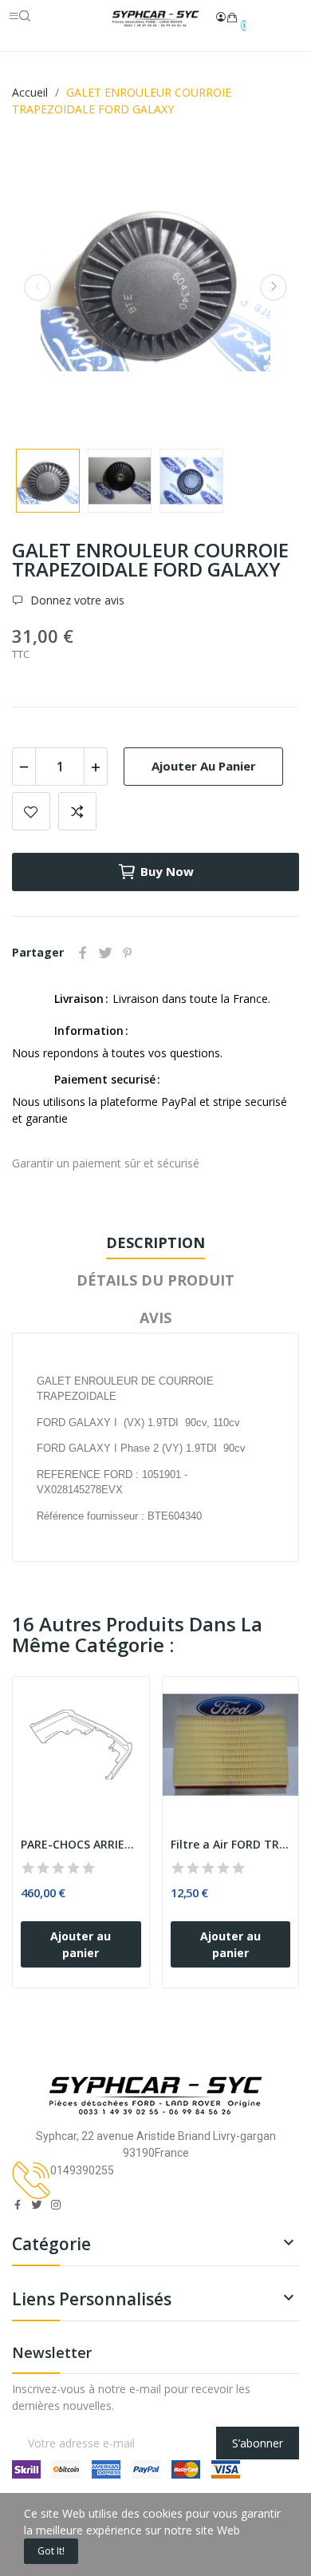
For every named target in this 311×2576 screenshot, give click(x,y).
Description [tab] (155, 1242)
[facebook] (18, 2205)
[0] (232, 18)
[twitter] (37, 2205)
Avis (155, 1318)
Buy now (167, 871)
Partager (83, 953)
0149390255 (82, 2170)
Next (274, 287)
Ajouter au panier (204, 766)
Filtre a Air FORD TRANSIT (231, 1844)
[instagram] (56, 2205)
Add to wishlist (31, 811)
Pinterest (128, 953)
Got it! (51, 2551)
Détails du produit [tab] (155, 1280)
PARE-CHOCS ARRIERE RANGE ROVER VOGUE (81, 1844)
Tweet (105, 953)
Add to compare (77, 811)
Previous (37, 287)
